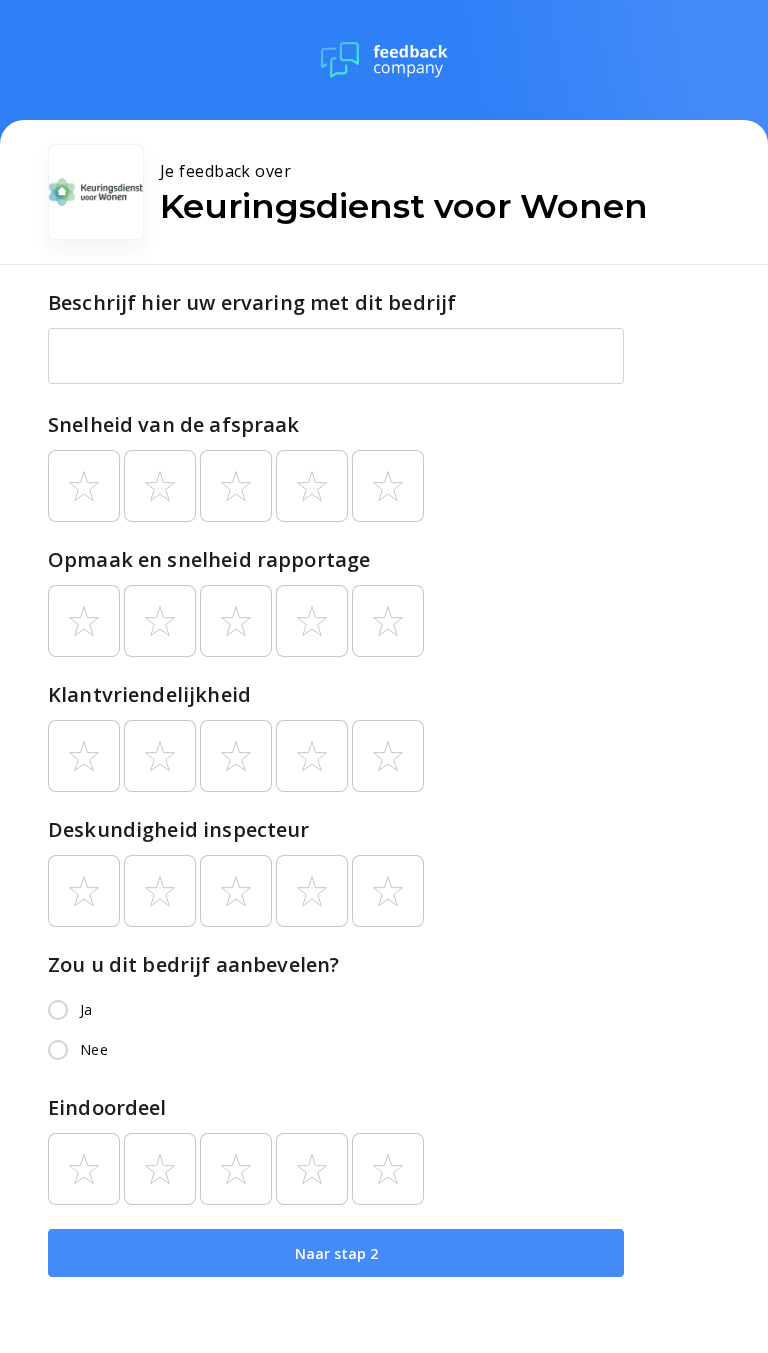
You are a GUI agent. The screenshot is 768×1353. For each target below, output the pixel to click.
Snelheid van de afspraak (174, 424)
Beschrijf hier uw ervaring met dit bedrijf (252, 302)
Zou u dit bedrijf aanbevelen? (193, 964)
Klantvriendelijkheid (149, 694)
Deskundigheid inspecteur (179, 829)
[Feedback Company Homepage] (384, 60)
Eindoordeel (107, 1107)
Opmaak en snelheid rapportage (209, 559)
